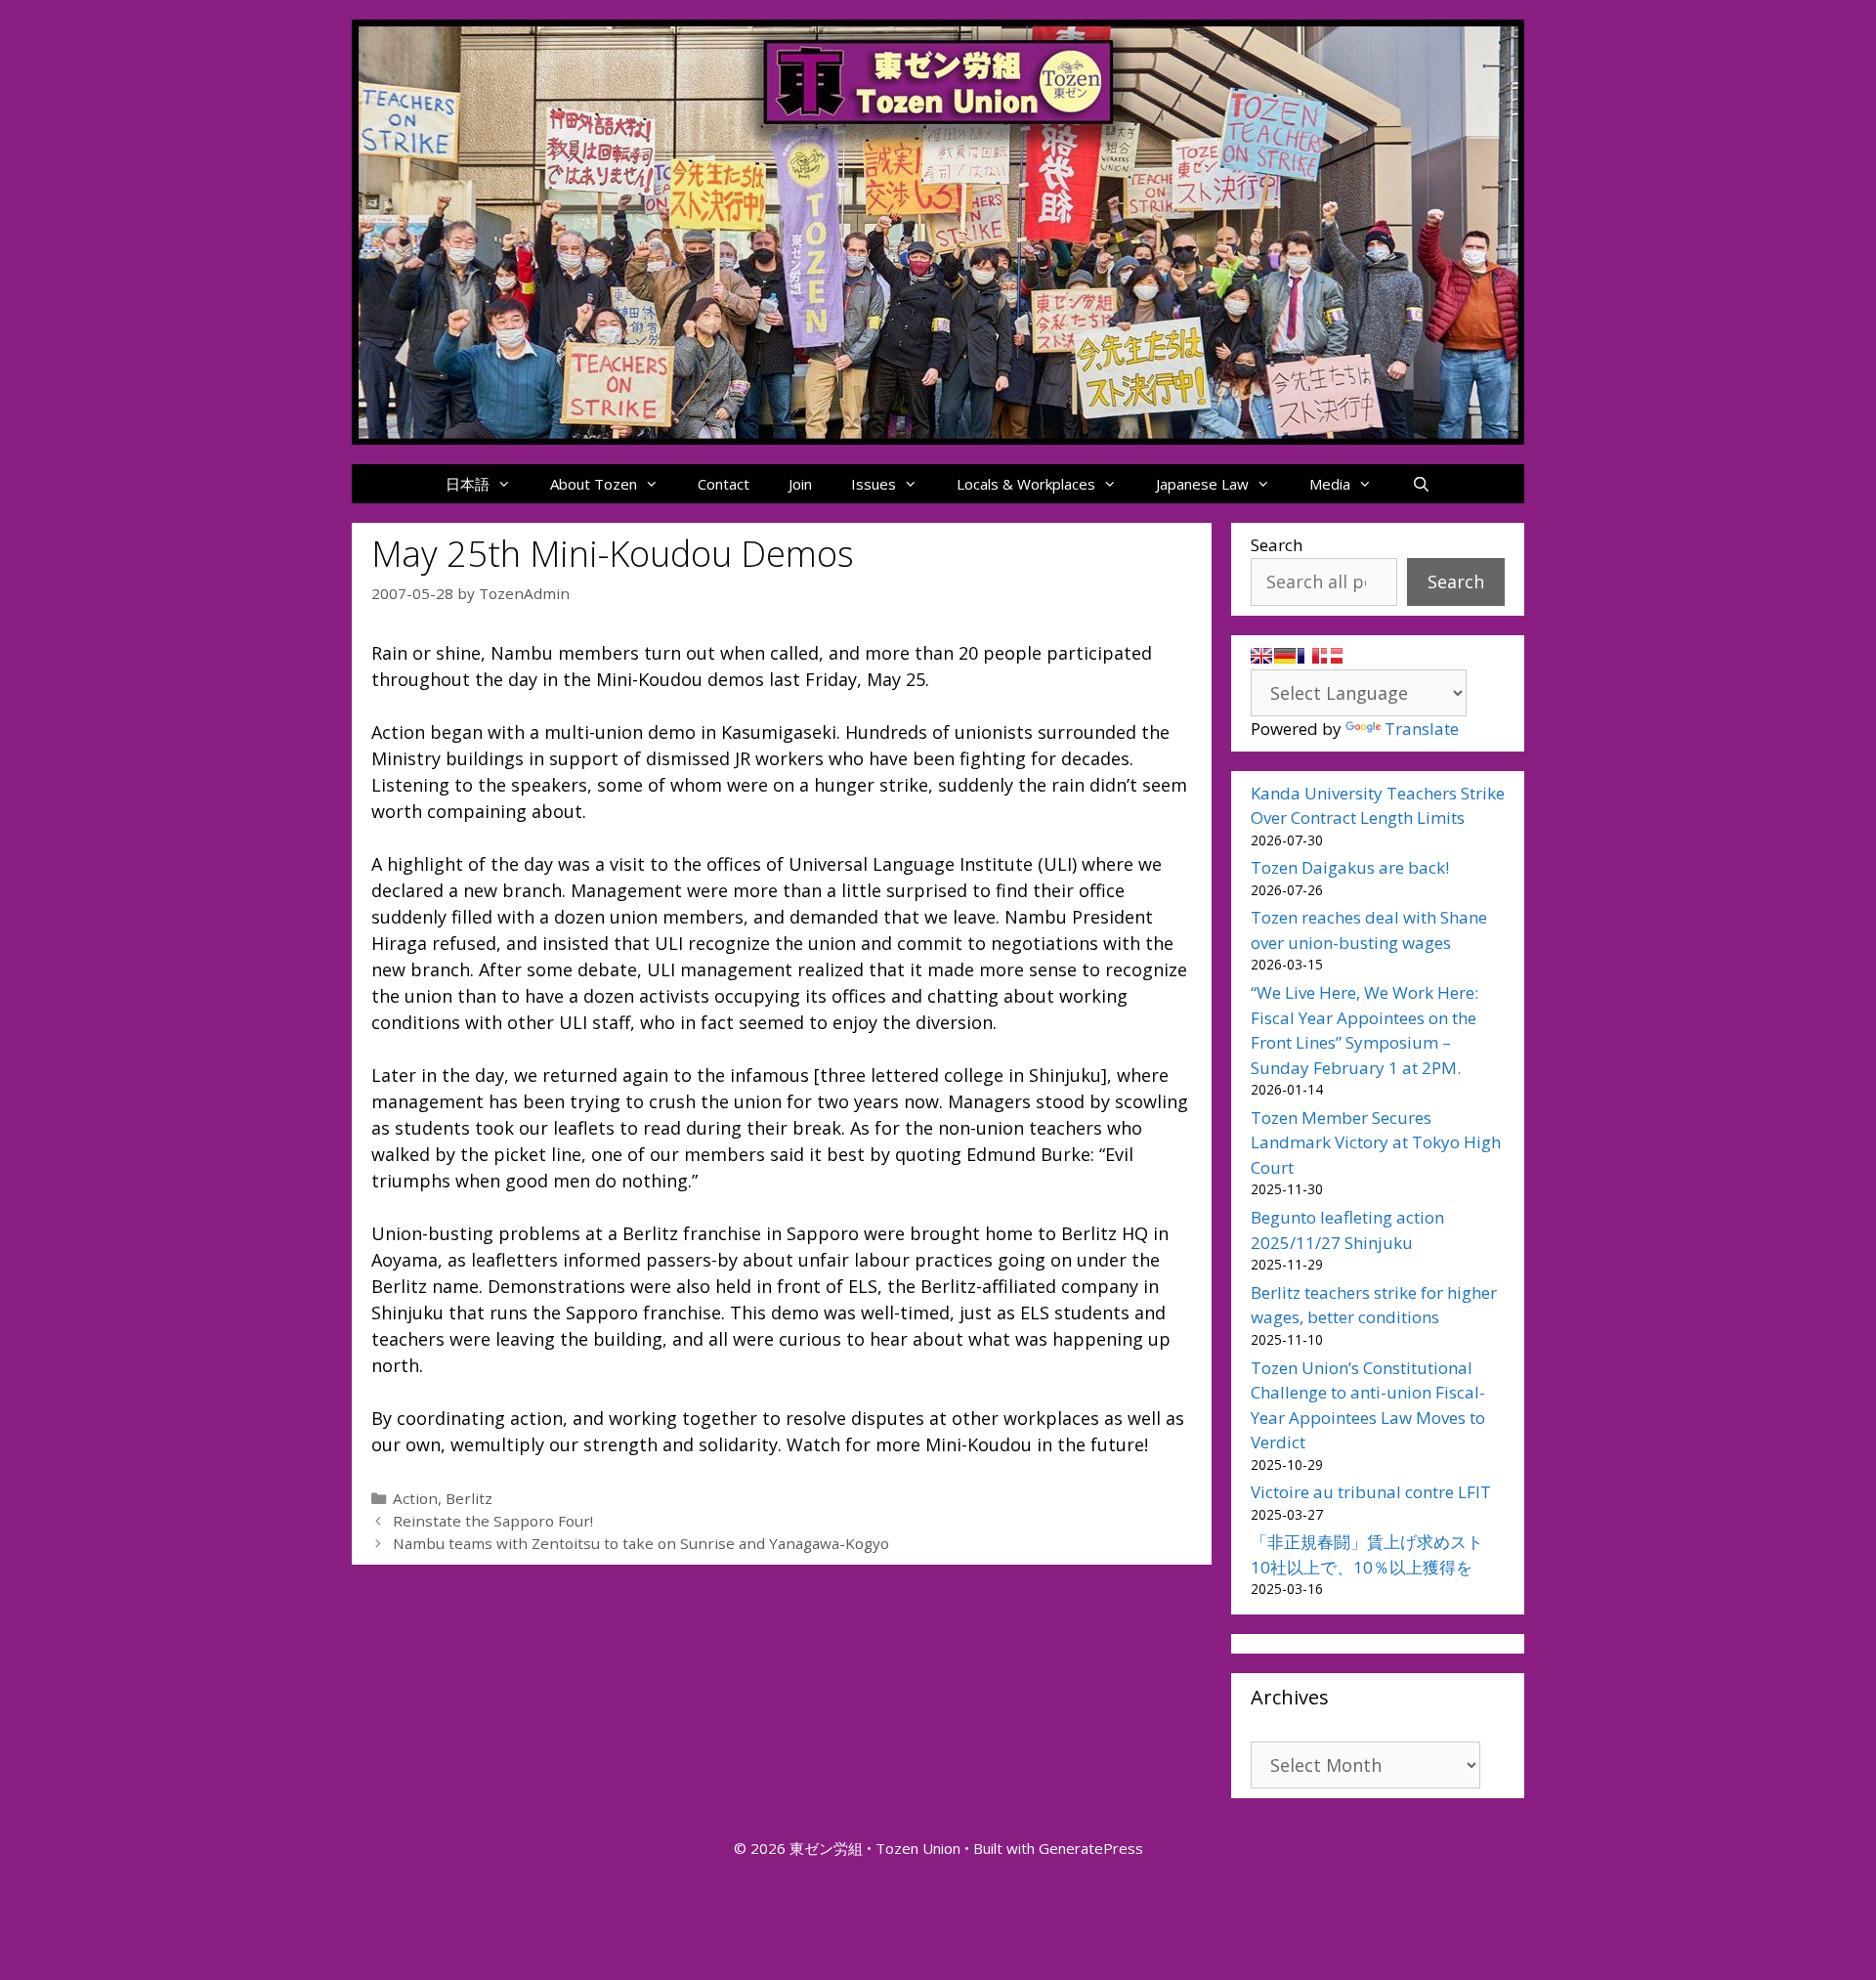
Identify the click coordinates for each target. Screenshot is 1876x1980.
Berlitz (469, 1498)
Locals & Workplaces (1026, 484)
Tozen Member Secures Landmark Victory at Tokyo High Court (1376, 1142)
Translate (1422, 729)
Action (415, 1498)
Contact (724, 484)
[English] (1261, 656)
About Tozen (594, 484)
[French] (1308, 656)
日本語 (468, 484)
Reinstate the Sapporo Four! (493, 1521)
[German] (1285, 656)
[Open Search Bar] (1420, 484)
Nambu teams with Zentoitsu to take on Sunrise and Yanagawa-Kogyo (641, 1543)
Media (1330, 484)
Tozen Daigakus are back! (1350, 867)
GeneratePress (1091, 1848)
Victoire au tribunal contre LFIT (1371, 1492)
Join (800, 484)
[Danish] (1332, 656)
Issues (874, 484)
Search (1277, 545)
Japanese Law (1202, 484)
